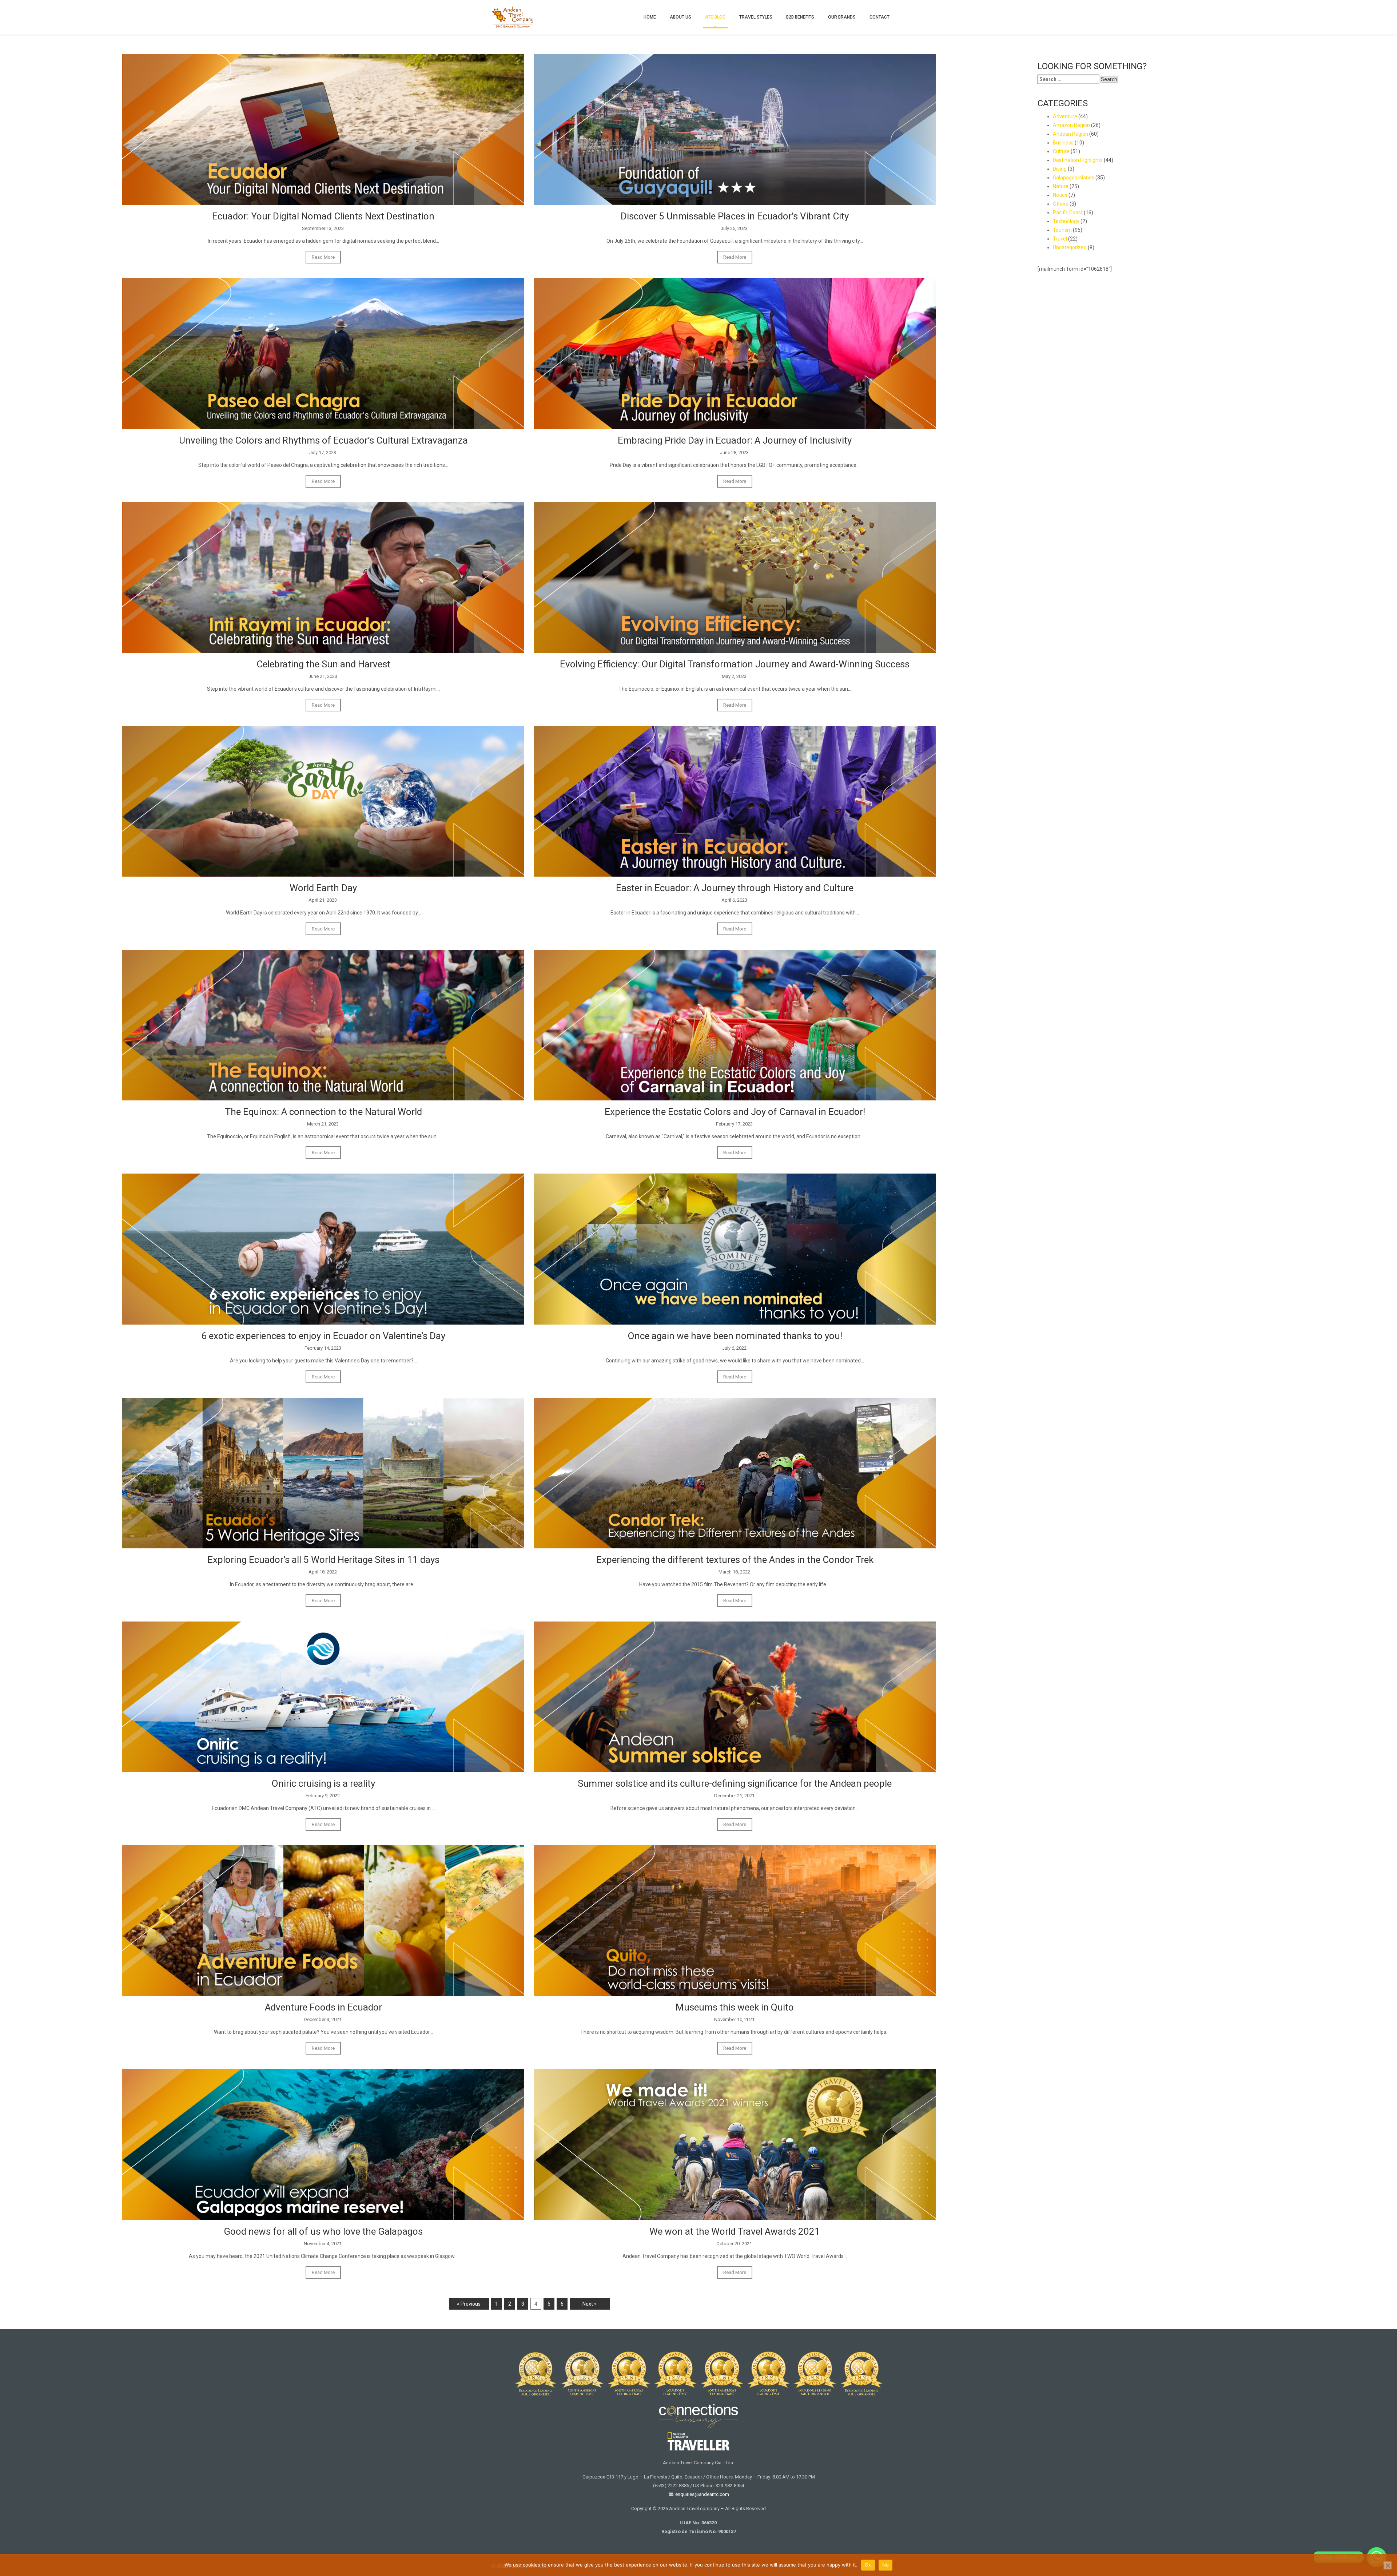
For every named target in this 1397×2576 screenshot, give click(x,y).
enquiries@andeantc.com (702, 2494)
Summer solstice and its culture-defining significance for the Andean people (735, 1783)
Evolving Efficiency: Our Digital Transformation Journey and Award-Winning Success (735, 664)
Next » (590, 2304)
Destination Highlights (1078, 160)
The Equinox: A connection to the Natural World (323, 1112)
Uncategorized (1070, 247)
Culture (1061, 151)
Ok (868, 2565)
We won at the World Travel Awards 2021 (735, 2231)
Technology (1066, 221)
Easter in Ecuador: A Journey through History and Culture (735, 888)
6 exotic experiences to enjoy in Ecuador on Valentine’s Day (323, 1336)
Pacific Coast (1068, 213)
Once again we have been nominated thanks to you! (735, 1336)
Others (1061, 204)
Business (1063, 143)
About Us (680, 17)
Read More (323, 257)
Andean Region (1070, 134)
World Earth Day (323, 888)
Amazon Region (1071, 125)
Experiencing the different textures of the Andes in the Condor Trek (735, 1560)
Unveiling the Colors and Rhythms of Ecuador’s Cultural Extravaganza (323, 440)
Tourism (1062, 230)
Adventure (1065, 116)
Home (650, 17)
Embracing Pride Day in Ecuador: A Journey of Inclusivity (735, 440)
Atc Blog (715, 17)
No (886, 2565)
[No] (1388, 2565)
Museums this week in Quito (735, 2007)
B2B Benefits (800, 17)
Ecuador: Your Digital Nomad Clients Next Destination (323, 216)
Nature (1061, 186)
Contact (879, 17)
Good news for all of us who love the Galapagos (323, 2231)
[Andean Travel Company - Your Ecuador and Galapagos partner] (513, 16)
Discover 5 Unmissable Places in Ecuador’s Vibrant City (735, 216)
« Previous (469, 2304)
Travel (1060, 239)
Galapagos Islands (1074, 178)
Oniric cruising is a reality (323, 1783)
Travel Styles (756, 17)
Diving (1060, 169)
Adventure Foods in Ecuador (323, 2007)
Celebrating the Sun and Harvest (323, 664)
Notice (1060, 195)
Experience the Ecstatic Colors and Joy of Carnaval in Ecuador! (735, 1112)
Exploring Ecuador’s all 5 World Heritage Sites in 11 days (323, 1560)
